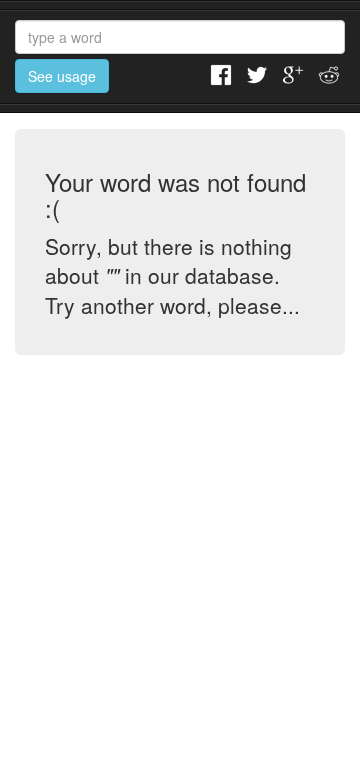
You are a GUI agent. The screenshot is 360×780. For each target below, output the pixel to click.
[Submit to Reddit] (329, 73)
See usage (62, 76)
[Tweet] (257, 73)
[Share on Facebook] (221, 73)
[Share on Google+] (293, 73)
